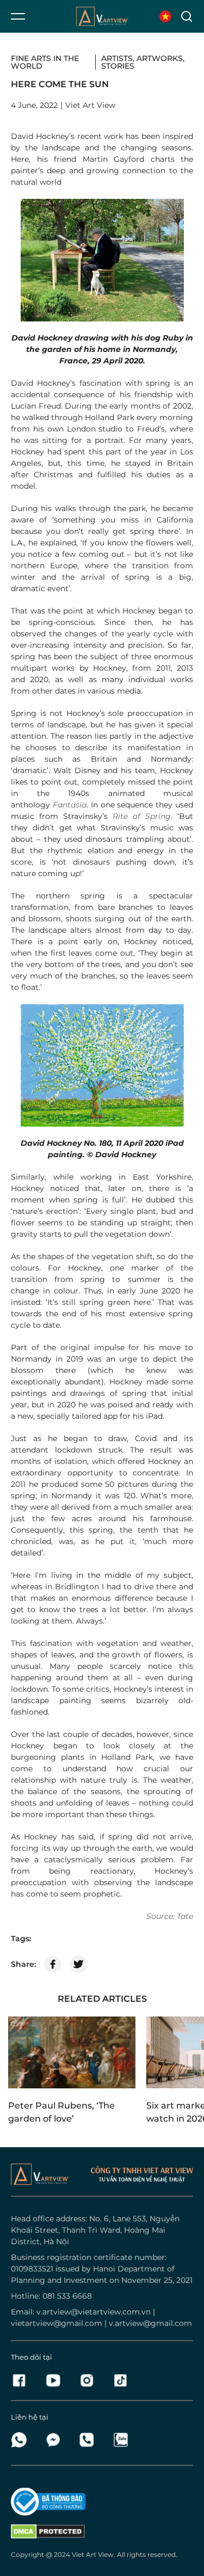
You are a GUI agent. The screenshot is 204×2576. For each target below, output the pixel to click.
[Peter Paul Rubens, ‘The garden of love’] (72, 2052)
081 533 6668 (67, 2296)
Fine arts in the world (45, 62)
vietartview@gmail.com (57, 2323)
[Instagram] (90, 2380)
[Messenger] (56, 2440)
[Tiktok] (120, 2380)
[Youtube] (56, 2380)
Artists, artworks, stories (143, 62)
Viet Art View (93, 2554)
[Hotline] (90, 2440)
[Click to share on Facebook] (53, 1964)
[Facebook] (22, 2380)
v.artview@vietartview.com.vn (94, 2312)
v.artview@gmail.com (150, 2323)
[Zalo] (120, 2440)
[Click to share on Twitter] (78, 1964)
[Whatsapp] (22, 2440)
